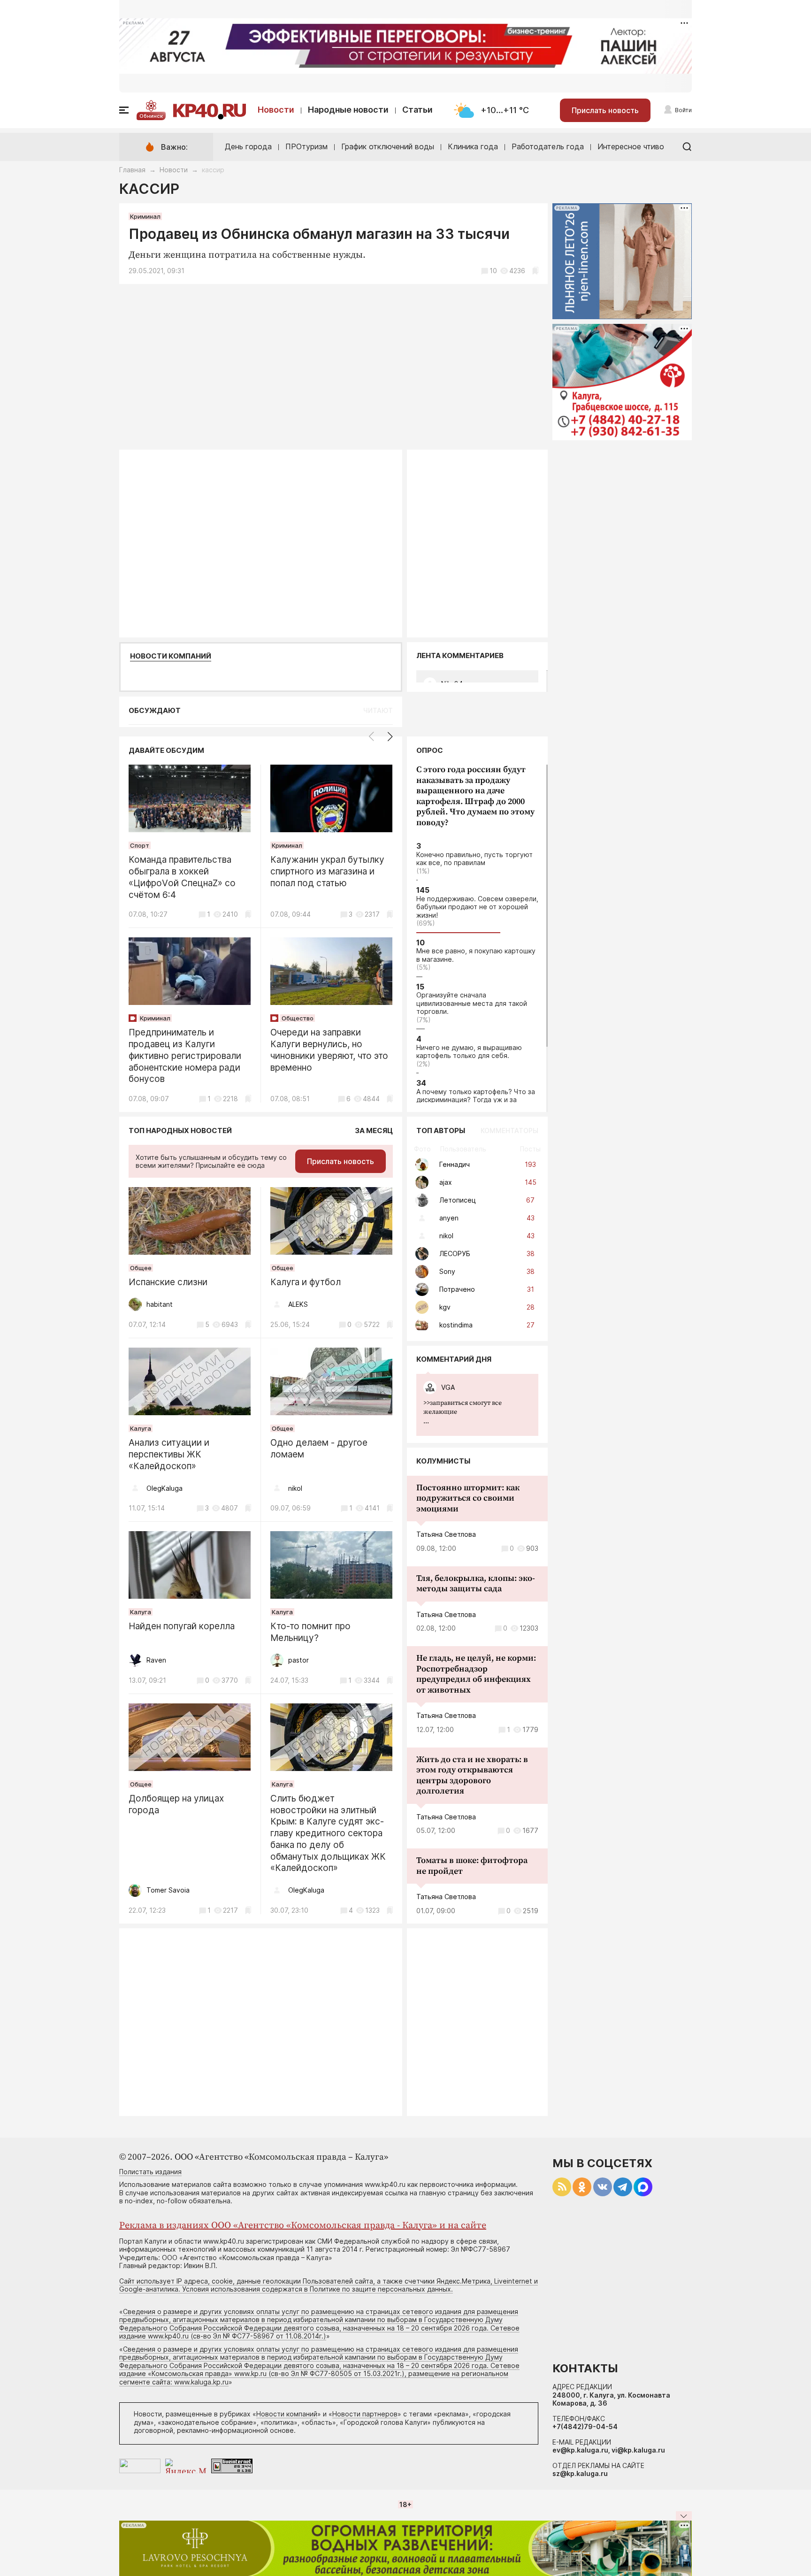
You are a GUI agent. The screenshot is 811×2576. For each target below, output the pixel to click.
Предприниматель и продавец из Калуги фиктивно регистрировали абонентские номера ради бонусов (185, 1056)
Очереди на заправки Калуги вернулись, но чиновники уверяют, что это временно (329, 1050)
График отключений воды (388, 146)
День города (248, 146)
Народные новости (348, 110)
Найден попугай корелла (182, 1626)
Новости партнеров (365, 2414)
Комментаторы (509, 1131)
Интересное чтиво (631, 146)
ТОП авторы (441, 1131)
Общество (298, 1018)
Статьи (417, 110)
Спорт (140, 845)
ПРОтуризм (306, 146)
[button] (390, 736)
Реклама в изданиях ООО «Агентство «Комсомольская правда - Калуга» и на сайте (303, 2226)
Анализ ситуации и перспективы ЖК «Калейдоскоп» (169, 1454)
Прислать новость (605, 110)
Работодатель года (548, 146)
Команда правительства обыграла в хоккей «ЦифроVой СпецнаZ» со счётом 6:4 (182, 877)
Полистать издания (150, 2172)
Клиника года (473, 146)
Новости (276, 110)
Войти (683, 110)
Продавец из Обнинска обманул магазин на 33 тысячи (319, 234)
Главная (132, 170)
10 (493, 271)
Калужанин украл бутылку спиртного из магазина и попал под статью (327, 871)
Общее (141, 1268)
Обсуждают (155, 710)
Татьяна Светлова (446, 1534)
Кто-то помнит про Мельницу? (310, 1632)
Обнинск (151, 116)
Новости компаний (171, 656)
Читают (378, 710)
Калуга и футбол (306, 1282)
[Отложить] (535, 271)
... (463, 1412)
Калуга (141, 1428)
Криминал (145, 216)
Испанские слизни (168, 1282)
